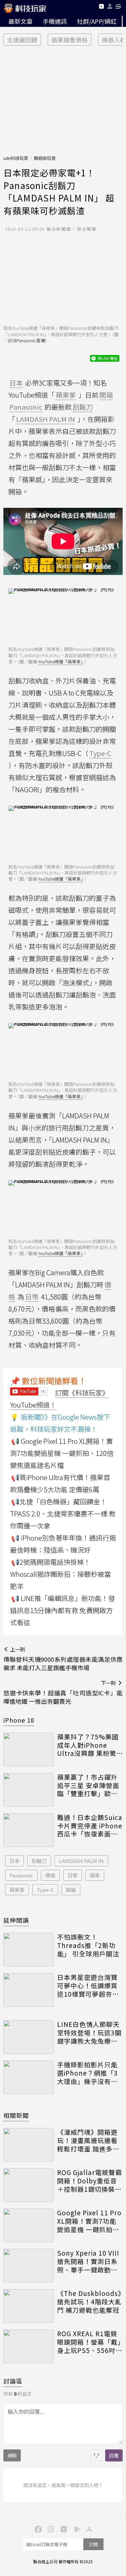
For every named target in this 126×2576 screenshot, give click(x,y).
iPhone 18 (19, 1720)
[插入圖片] (96, 2455)
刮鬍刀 (39, 1861)
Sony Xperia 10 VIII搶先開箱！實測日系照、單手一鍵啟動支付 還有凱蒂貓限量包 (88, 2261)
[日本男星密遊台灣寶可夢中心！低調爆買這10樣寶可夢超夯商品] (29, 1990)
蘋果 (95, 1875)
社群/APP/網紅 (97, 21)
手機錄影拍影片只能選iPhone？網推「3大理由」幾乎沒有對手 (88, 2073)
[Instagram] (50, 2529)
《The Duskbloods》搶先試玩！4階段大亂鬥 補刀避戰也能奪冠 (89, 2302)
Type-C (45, 1890)
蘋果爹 (17, 1890)
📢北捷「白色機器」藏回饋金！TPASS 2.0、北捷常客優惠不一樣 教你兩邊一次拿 (63, 1514)
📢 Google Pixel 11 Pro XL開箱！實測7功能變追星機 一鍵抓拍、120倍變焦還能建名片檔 (62, 1453)
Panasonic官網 (31, 340)
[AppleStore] (89, 2529)
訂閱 (93, 2544)
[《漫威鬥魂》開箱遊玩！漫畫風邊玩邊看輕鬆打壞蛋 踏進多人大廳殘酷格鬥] (29, 2145)
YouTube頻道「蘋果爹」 (60, 661)
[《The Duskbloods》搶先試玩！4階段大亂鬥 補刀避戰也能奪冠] (29, 2306)
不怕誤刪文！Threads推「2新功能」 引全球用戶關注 (88, 1945)
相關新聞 (16, 2115)
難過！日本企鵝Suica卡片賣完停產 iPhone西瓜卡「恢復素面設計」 (90, 1826)
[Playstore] (76, 2529)
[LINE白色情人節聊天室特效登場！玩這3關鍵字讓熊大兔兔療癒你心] (29, 2037)
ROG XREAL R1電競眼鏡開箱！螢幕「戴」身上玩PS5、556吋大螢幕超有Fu (90, 2342)
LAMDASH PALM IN (81, 1861)
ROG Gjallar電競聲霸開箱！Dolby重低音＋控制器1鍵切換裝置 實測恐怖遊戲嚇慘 (90, 2181)
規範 (12, 2455)
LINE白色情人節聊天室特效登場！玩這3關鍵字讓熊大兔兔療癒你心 (89, 2033)
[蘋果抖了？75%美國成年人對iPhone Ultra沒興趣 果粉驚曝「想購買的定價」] (29, 1749)
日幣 (73, 1875)
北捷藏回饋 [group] (22, 40)
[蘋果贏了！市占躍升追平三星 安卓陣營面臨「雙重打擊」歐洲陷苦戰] (29, 1790)
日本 (14, 1861)
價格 (50, 1875)
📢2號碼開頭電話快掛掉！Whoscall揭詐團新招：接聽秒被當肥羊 (60, 1574)
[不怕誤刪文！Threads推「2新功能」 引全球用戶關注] (29, 1950)
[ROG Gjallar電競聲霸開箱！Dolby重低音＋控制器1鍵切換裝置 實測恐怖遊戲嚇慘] (29, 2185)
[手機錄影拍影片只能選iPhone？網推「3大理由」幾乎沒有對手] (29, 2077)
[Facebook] (38, 2529)
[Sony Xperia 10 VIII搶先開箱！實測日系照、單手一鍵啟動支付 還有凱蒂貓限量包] (29, 2266)
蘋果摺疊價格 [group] (70, 40)
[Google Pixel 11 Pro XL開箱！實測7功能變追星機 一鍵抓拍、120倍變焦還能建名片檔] (29, 2225)
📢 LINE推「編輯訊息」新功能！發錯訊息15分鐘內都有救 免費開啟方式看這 (62, 1610)
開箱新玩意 (45, 158)
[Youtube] (101, 8)
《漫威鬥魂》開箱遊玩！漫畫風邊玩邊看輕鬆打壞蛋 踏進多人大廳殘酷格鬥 (88, 2140)
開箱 (71, 1890)
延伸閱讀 (16, 1920)
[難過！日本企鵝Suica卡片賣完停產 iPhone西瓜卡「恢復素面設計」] (29, 1830)
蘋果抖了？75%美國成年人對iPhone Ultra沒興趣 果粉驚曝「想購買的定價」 (88, 1745)
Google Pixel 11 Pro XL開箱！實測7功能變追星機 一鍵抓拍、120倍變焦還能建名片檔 (89, 2221)
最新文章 (20, 21)
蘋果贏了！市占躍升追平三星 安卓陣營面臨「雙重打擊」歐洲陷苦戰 (88, 1785)
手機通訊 (55, 21)
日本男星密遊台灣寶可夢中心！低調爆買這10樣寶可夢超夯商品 (88, 1986)
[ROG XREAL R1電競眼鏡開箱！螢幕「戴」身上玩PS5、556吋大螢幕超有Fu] (29, 2346)
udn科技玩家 (16, 158)
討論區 (13, 2381)
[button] (110, 8)
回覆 (114, 2455)
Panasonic (21, 1875)
